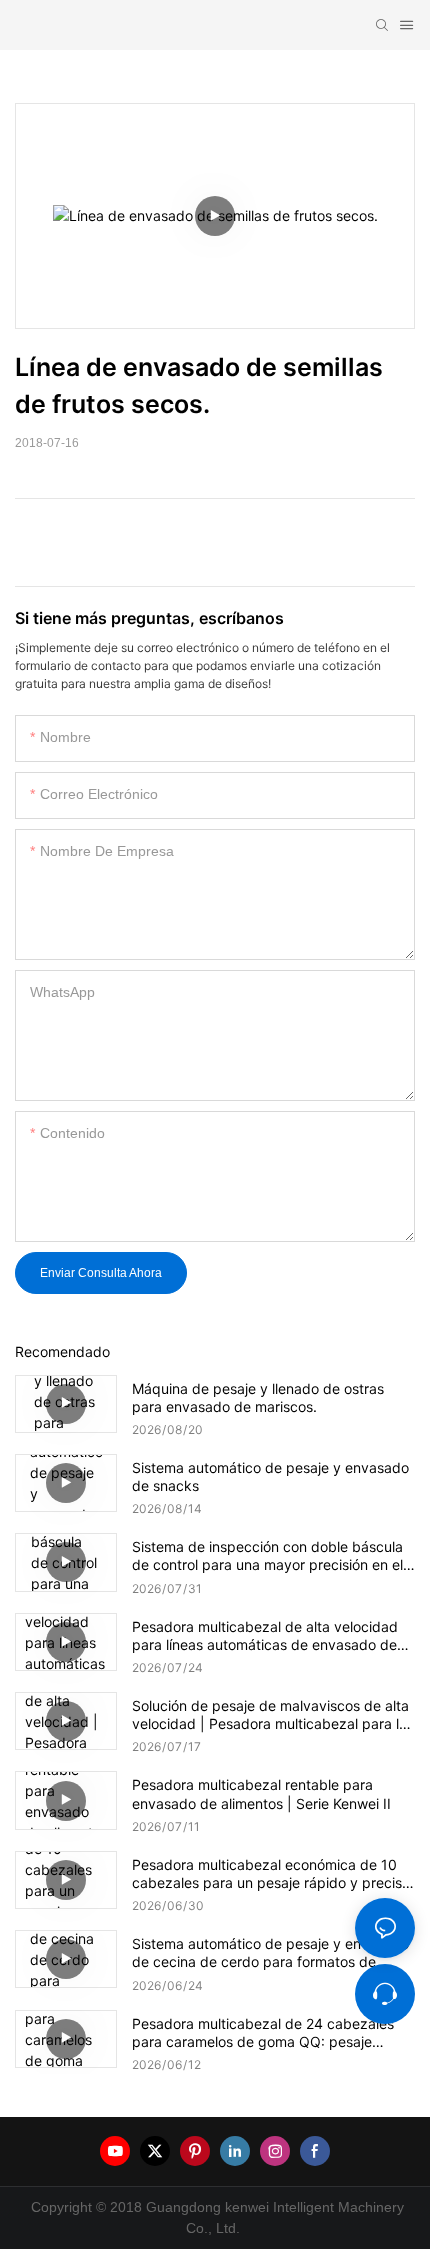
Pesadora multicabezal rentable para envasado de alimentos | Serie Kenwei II (261, 1793)
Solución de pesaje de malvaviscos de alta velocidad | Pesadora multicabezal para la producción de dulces (270, 1715)
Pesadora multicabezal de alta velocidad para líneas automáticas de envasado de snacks (265, 1636)
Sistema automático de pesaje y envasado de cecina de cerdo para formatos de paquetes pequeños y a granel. (270, 1953)
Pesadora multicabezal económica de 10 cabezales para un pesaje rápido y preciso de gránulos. (271, 1874)
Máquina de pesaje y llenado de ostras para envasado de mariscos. (258, 1397)
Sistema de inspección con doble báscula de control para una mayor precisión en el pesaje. (267, 1556)
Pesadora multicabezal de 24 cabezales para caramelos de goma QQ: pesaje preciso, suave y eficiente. (263, 2033)
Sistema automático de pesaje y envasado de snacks (270, 1476)
